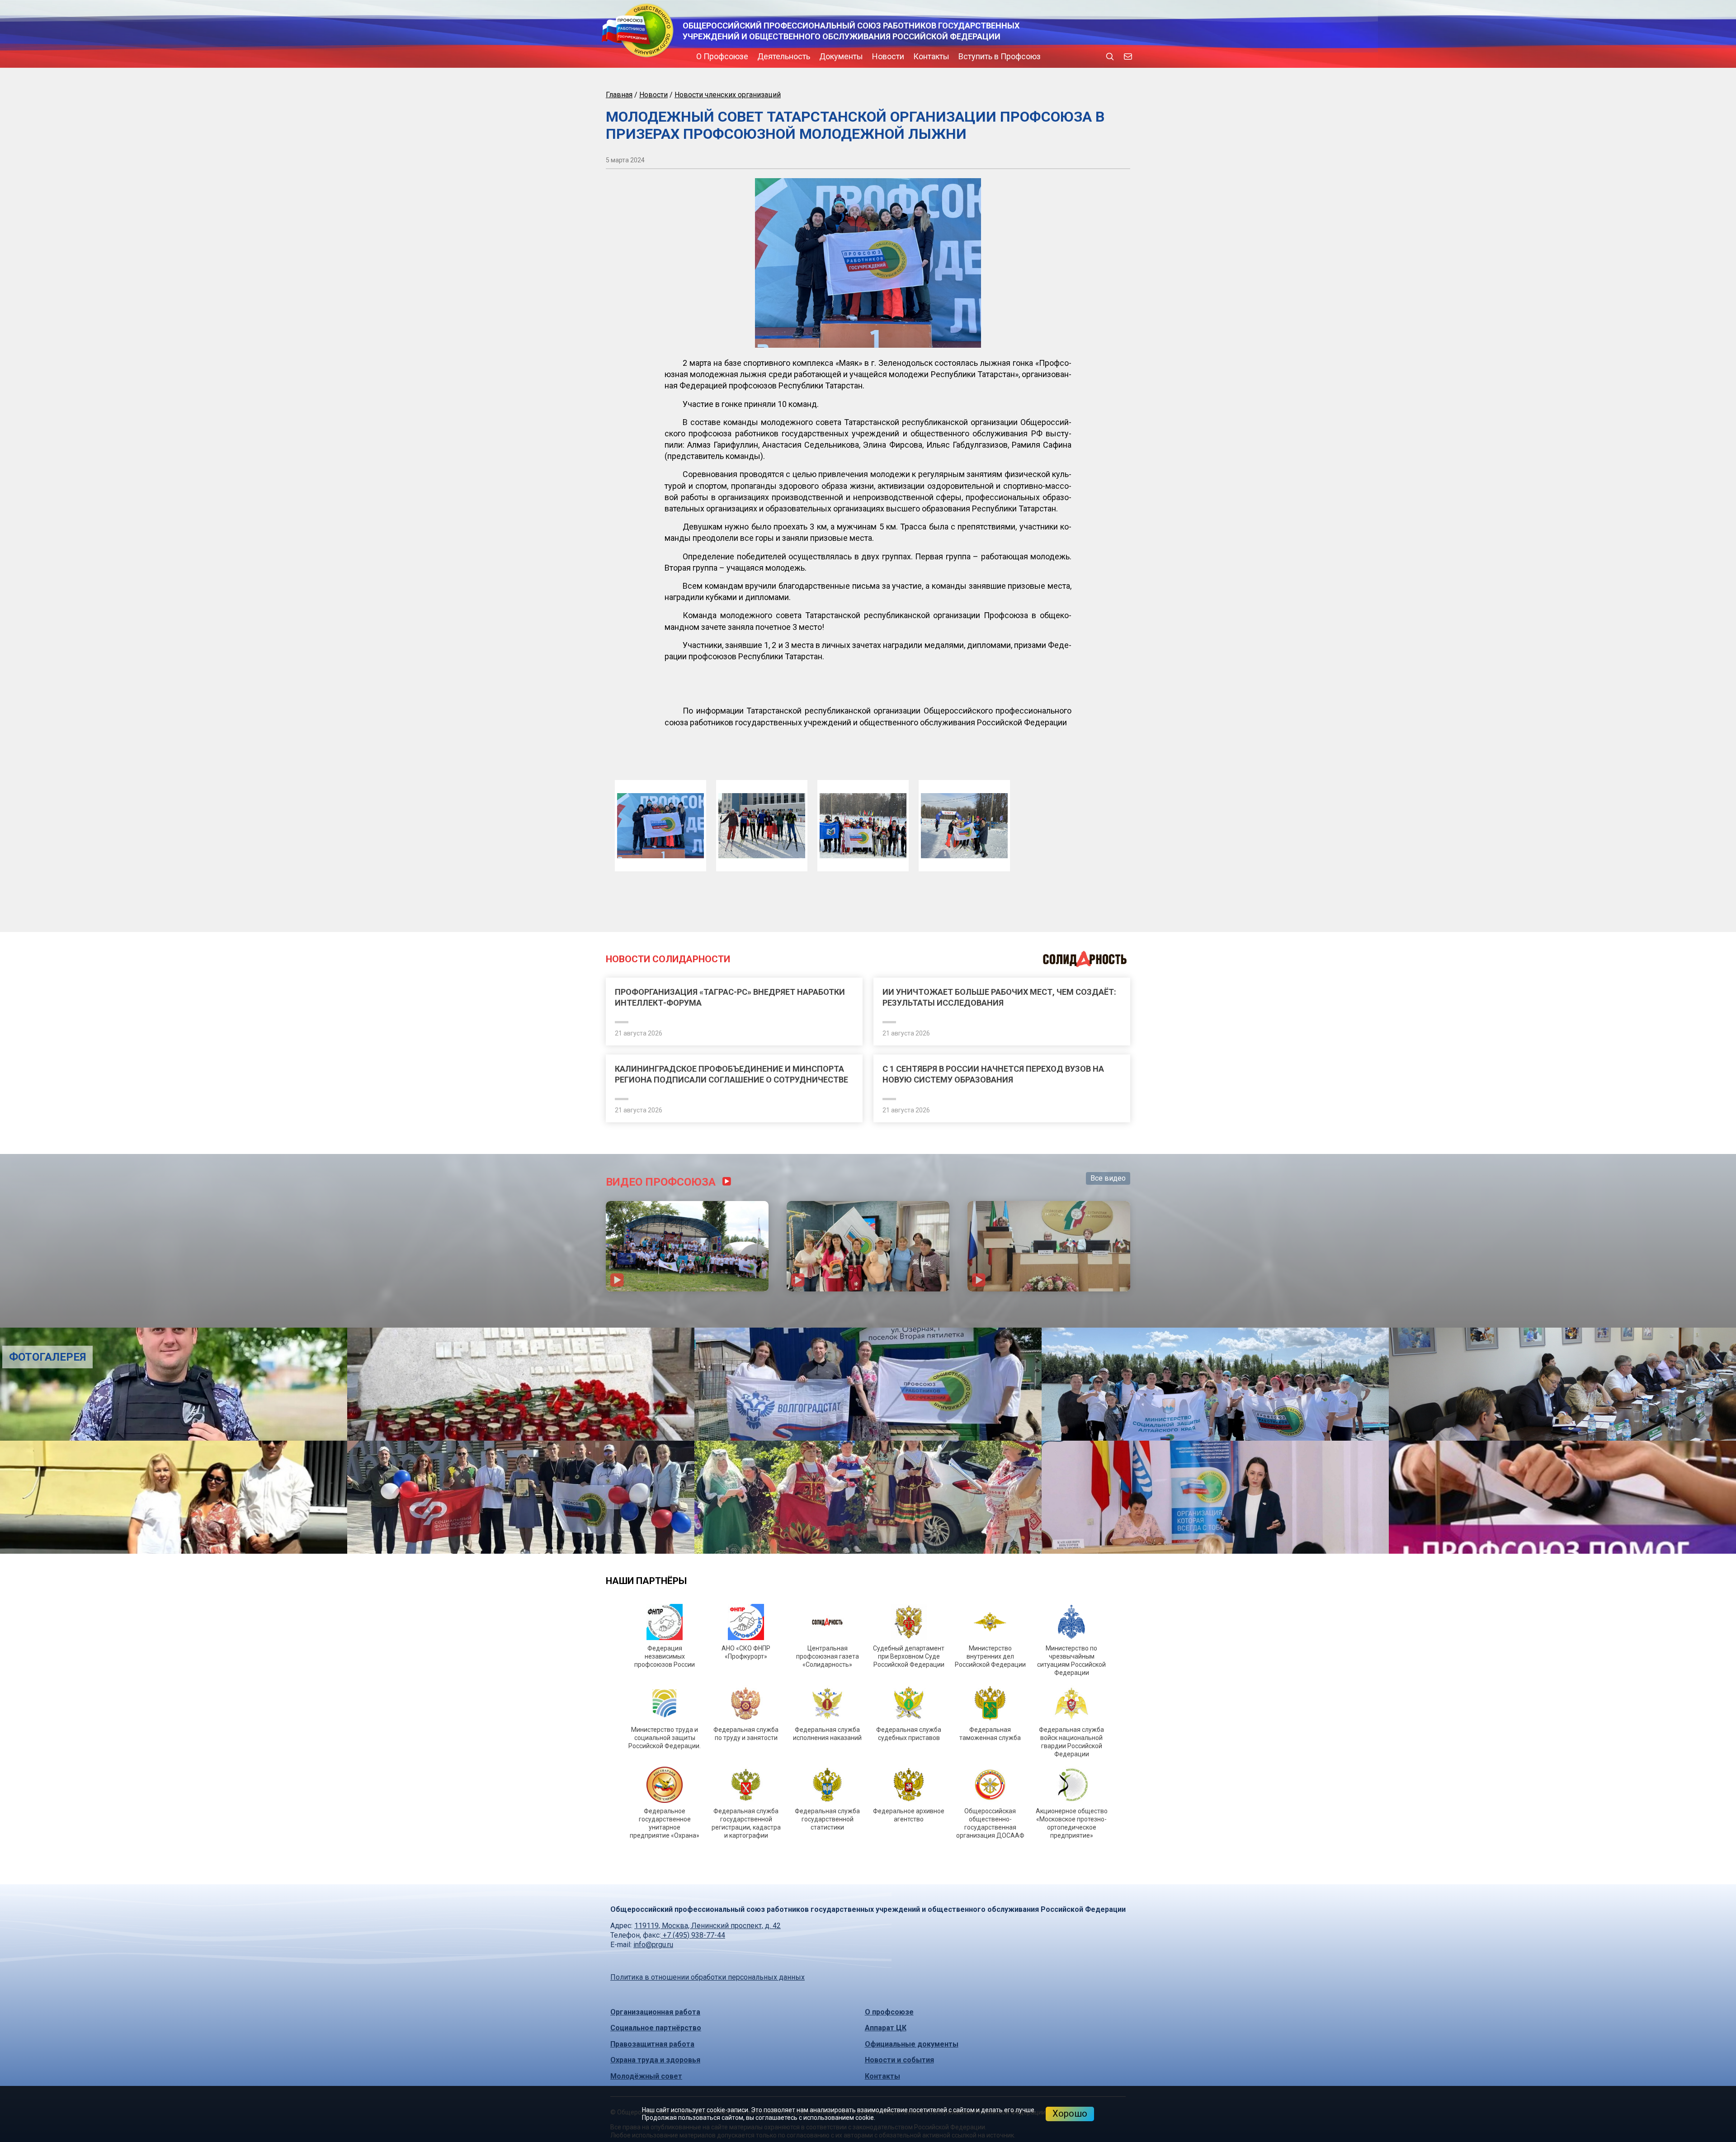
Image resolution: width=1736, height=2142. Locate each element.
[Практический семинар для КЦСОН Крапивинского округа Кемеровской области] (868, 1425)
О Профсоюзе (645, 56)
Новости (811, 56)
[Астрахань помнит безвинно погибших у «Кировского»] (868, 1563)
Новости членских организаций (728, 95)
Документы (764, 56)
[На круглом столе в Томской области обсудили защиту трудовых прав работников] (868, 1676)
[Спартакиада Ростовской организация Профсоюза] (687, 1425)
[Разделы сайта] (608, 57)
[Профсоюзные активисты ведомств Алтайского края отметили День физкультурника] (289, 1676)
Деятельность (707, 56)
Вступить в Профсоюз (923, 56)
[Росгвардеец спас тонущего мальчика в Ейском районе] (289, 1563)
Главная (619, 95)
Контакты (854, 56)
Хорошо (1070, 2114)
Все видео (1108, 1357)
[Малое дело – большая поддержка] (1447, 1676)
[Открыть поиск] (1110, 57)
